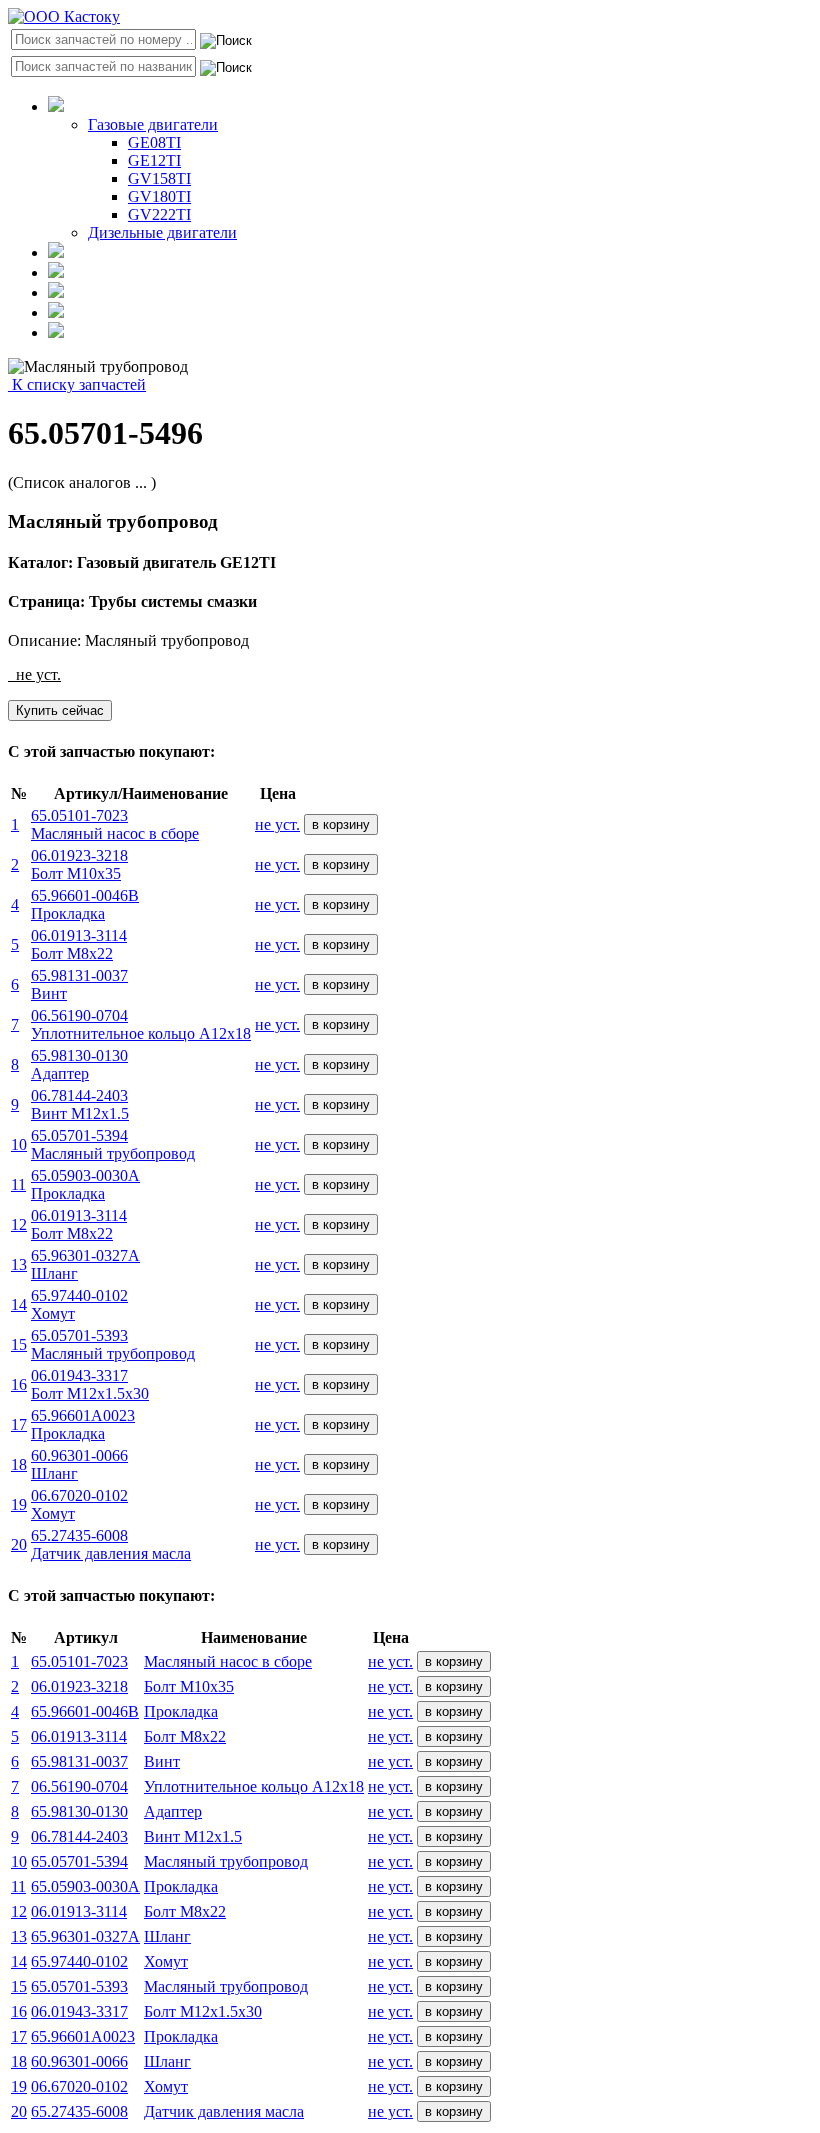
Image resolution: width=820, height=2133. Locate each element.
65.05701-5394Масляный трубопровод (113, 1144)
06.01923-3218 (79, 1686)
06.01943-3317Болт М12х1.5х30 (90, 1384)
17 (19, 1424)
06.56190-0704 (79, 1786)
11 (18, 1184)
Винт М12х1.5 (193, 1836)
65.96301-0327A (85, 1936)
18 (19, 1464)
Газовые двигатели (153, 124)
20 (19, 1544)
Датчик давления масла (224, 2111)
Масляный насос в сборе (228, 1661)
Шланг (167, 1936)
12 (19, 1224)
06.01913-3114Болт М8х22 (79, 944)
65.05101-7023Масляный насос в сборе (115, 824)
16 (19, 1384)
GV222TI (159, 214)
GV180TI (159, 196)
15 (19, 1344)
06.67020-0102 (79, 2086)
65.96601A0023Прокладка (83, 1424)
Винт (162, 1761)
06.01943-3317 (79, 2011)
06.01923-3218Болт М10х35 (79, 864)
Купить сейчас (60, 710)
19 (19, 1504)
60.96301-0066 (79, 2061)
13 (19, 1264)
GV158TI (159, 178)
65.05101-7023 (79, 1661)
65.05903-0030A (85, 1886)
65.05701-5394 (79, 1861)
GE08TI (154, 142)
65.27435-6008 (79, 2111)
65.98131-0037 (79, 1761)
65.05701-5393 (79, 1986)
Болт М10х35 (189, 1686)
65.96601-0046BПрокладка (85, 904)
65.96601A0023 (83, 2036)
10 (19, 1144)
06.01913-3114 (79, 1736)
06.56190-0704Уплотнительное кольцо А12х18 (141, 1024)
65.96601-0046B (85, 1711)
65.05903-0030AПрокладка (85, 1184)
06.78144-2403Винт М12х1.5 (80, 1104)
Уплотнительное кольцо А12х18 (254, 1786)
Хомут (166, 1961)
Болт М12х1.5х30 (203, 2011)
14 (19, 1304)
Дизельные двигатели (162, 232)
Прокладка (181, 1711)
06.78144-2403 (79, 1836)
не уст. (277, 824)
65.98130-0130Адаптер (79, 1064)
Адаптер (173, 1811)
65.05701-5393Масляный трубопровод (113, 1344)
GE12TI (154, 160)
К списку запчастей (77, 384)
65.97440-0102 (79, 1961)
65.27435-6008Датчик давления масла (111, 1544)
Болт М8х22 (185, 1736)
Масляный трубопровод (226, 1861)
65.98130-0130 (79, 1811)
